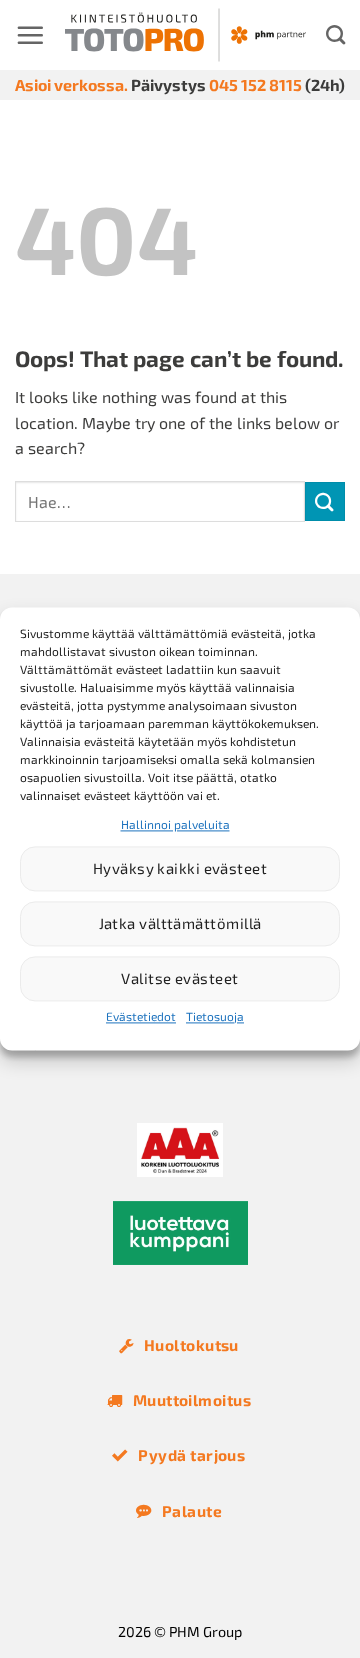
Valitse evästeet (179, 979)
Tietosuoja (215, 1016)
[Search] (335, 34)
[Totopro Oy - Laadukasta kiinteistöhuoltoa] (185, 35)
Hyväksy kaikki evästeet (180, 869)
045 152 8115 (255, 84)
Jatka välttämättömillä (180, 924)
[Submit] (325, 501)
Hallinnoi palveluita (175, 824)
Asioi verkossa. (71, 84)
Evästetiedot (141, 1016)
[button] (30, 35)
